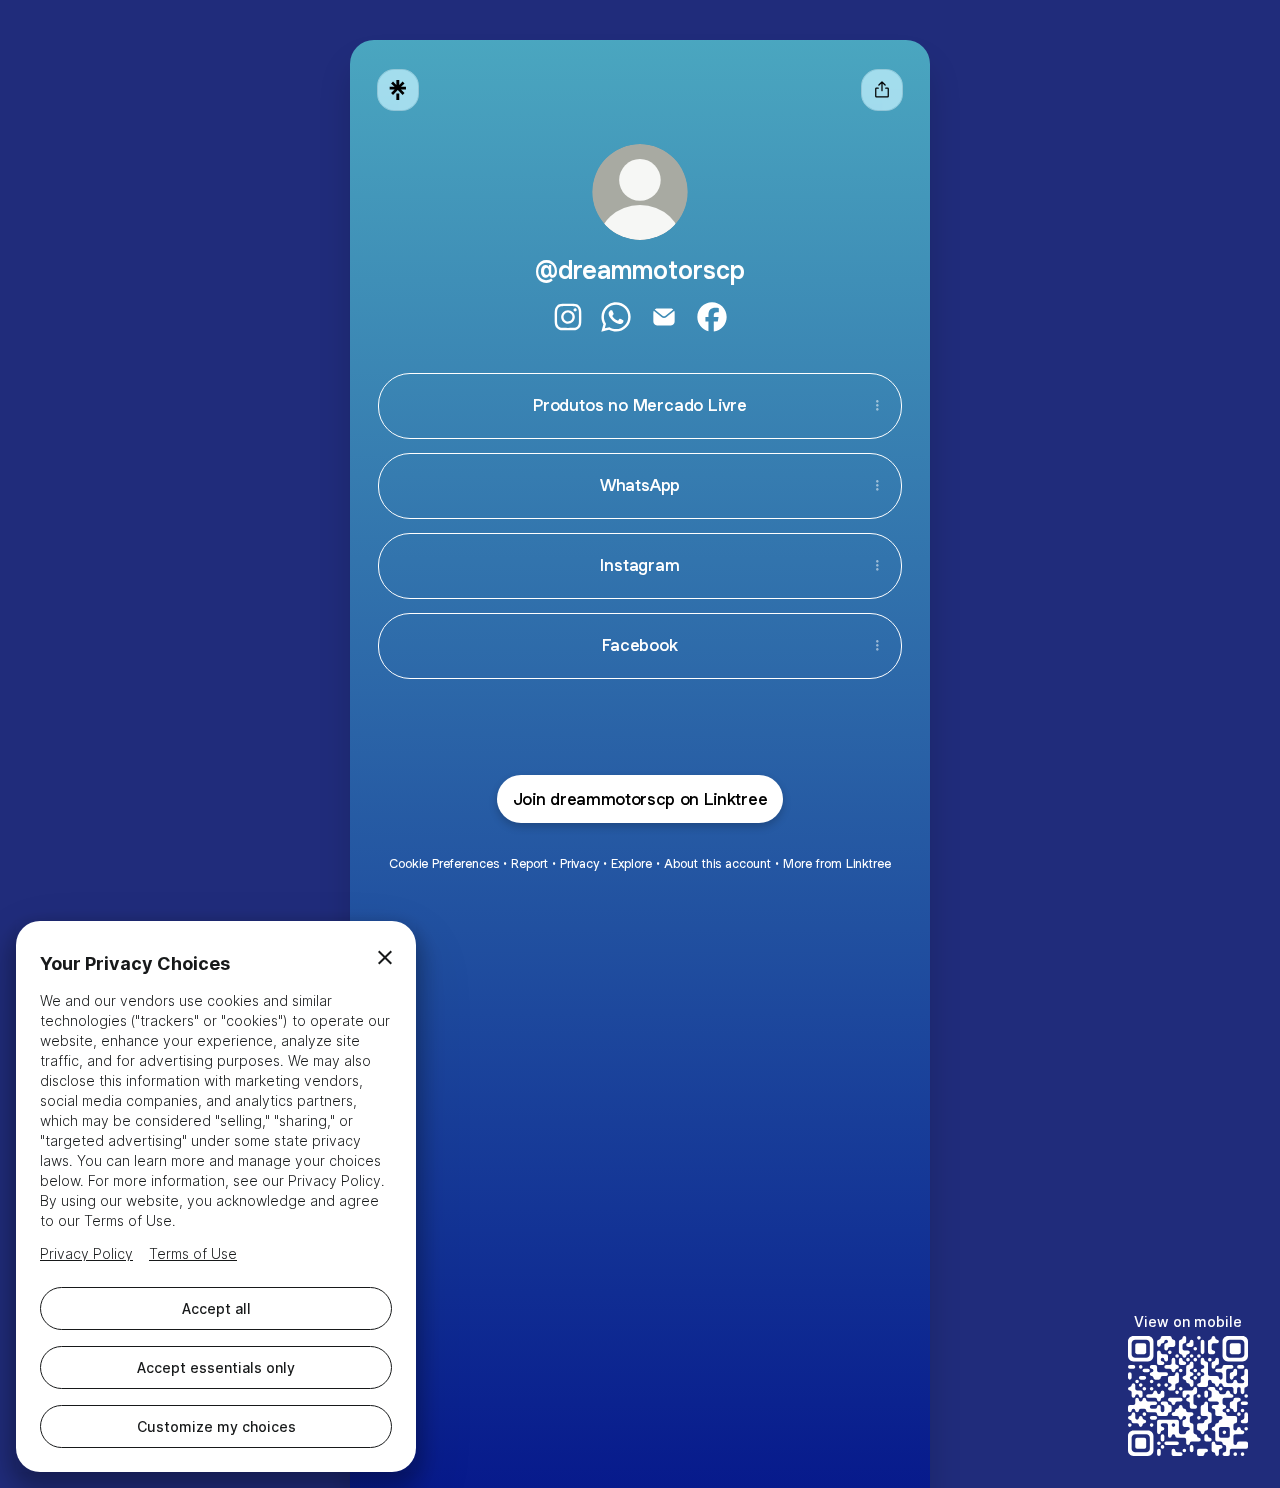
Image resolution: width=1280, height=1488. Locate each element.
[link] (568, 317)
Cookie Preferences (444, 863)
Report (529, 863)
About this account (717, 863)
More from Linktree (837, 863)
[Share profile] (882, 90)
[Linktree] (398, 90)
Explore (631, 863)
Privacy (579, 863)
